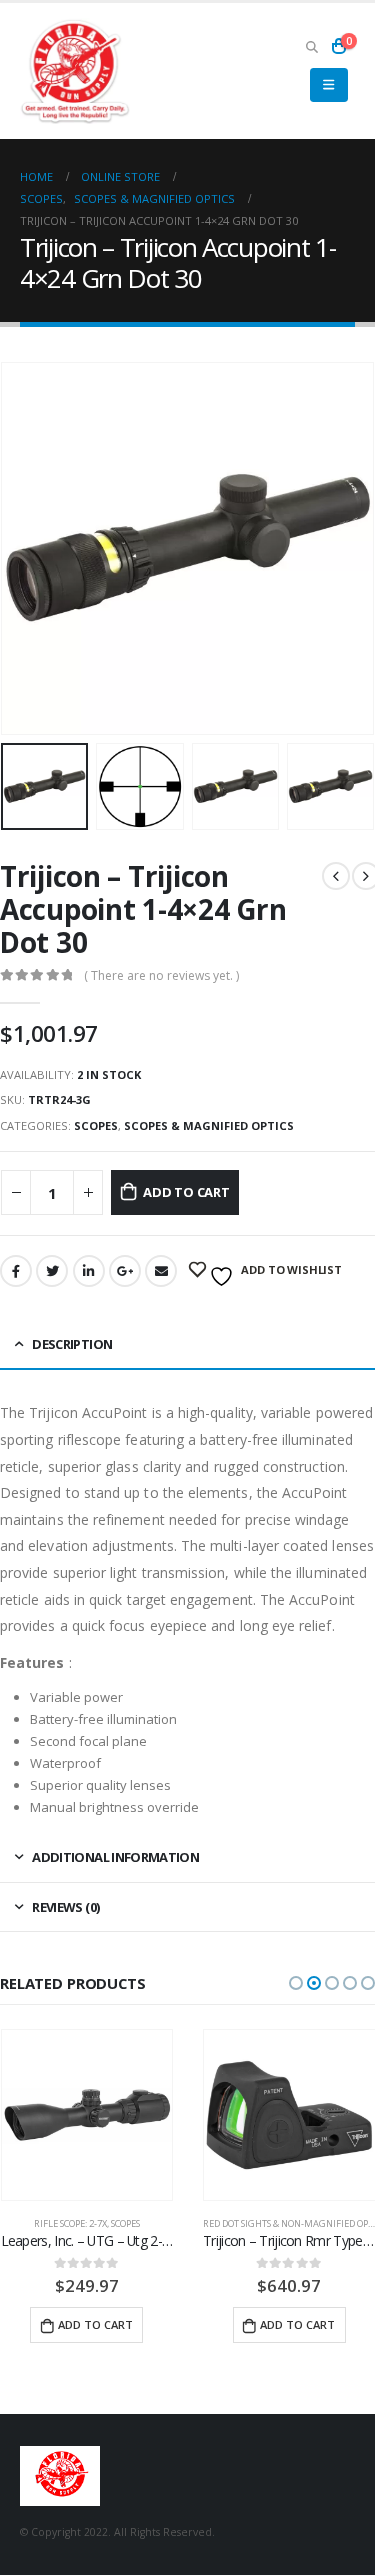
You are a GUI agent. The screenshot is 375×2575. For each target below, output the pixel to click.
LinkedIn (89, 1271)
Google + (125, 1271)
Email (161, 1271)
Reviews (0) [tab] (65, 1907)
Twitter (52, 1271)
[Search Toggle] (311, 46)
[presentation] (25, 548)
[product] (87, 2115)
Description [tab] (72, 1344)
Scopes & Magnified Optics (209, 1125)
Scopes (96, 1125)
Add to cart (186, 1192)
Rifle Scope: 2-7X (70, 2223)
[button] (296, 1983)
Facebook (16, 1271)
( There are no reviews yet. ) (161, 975)
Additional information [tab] (115, 1857)
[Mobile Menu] (328, 85)
